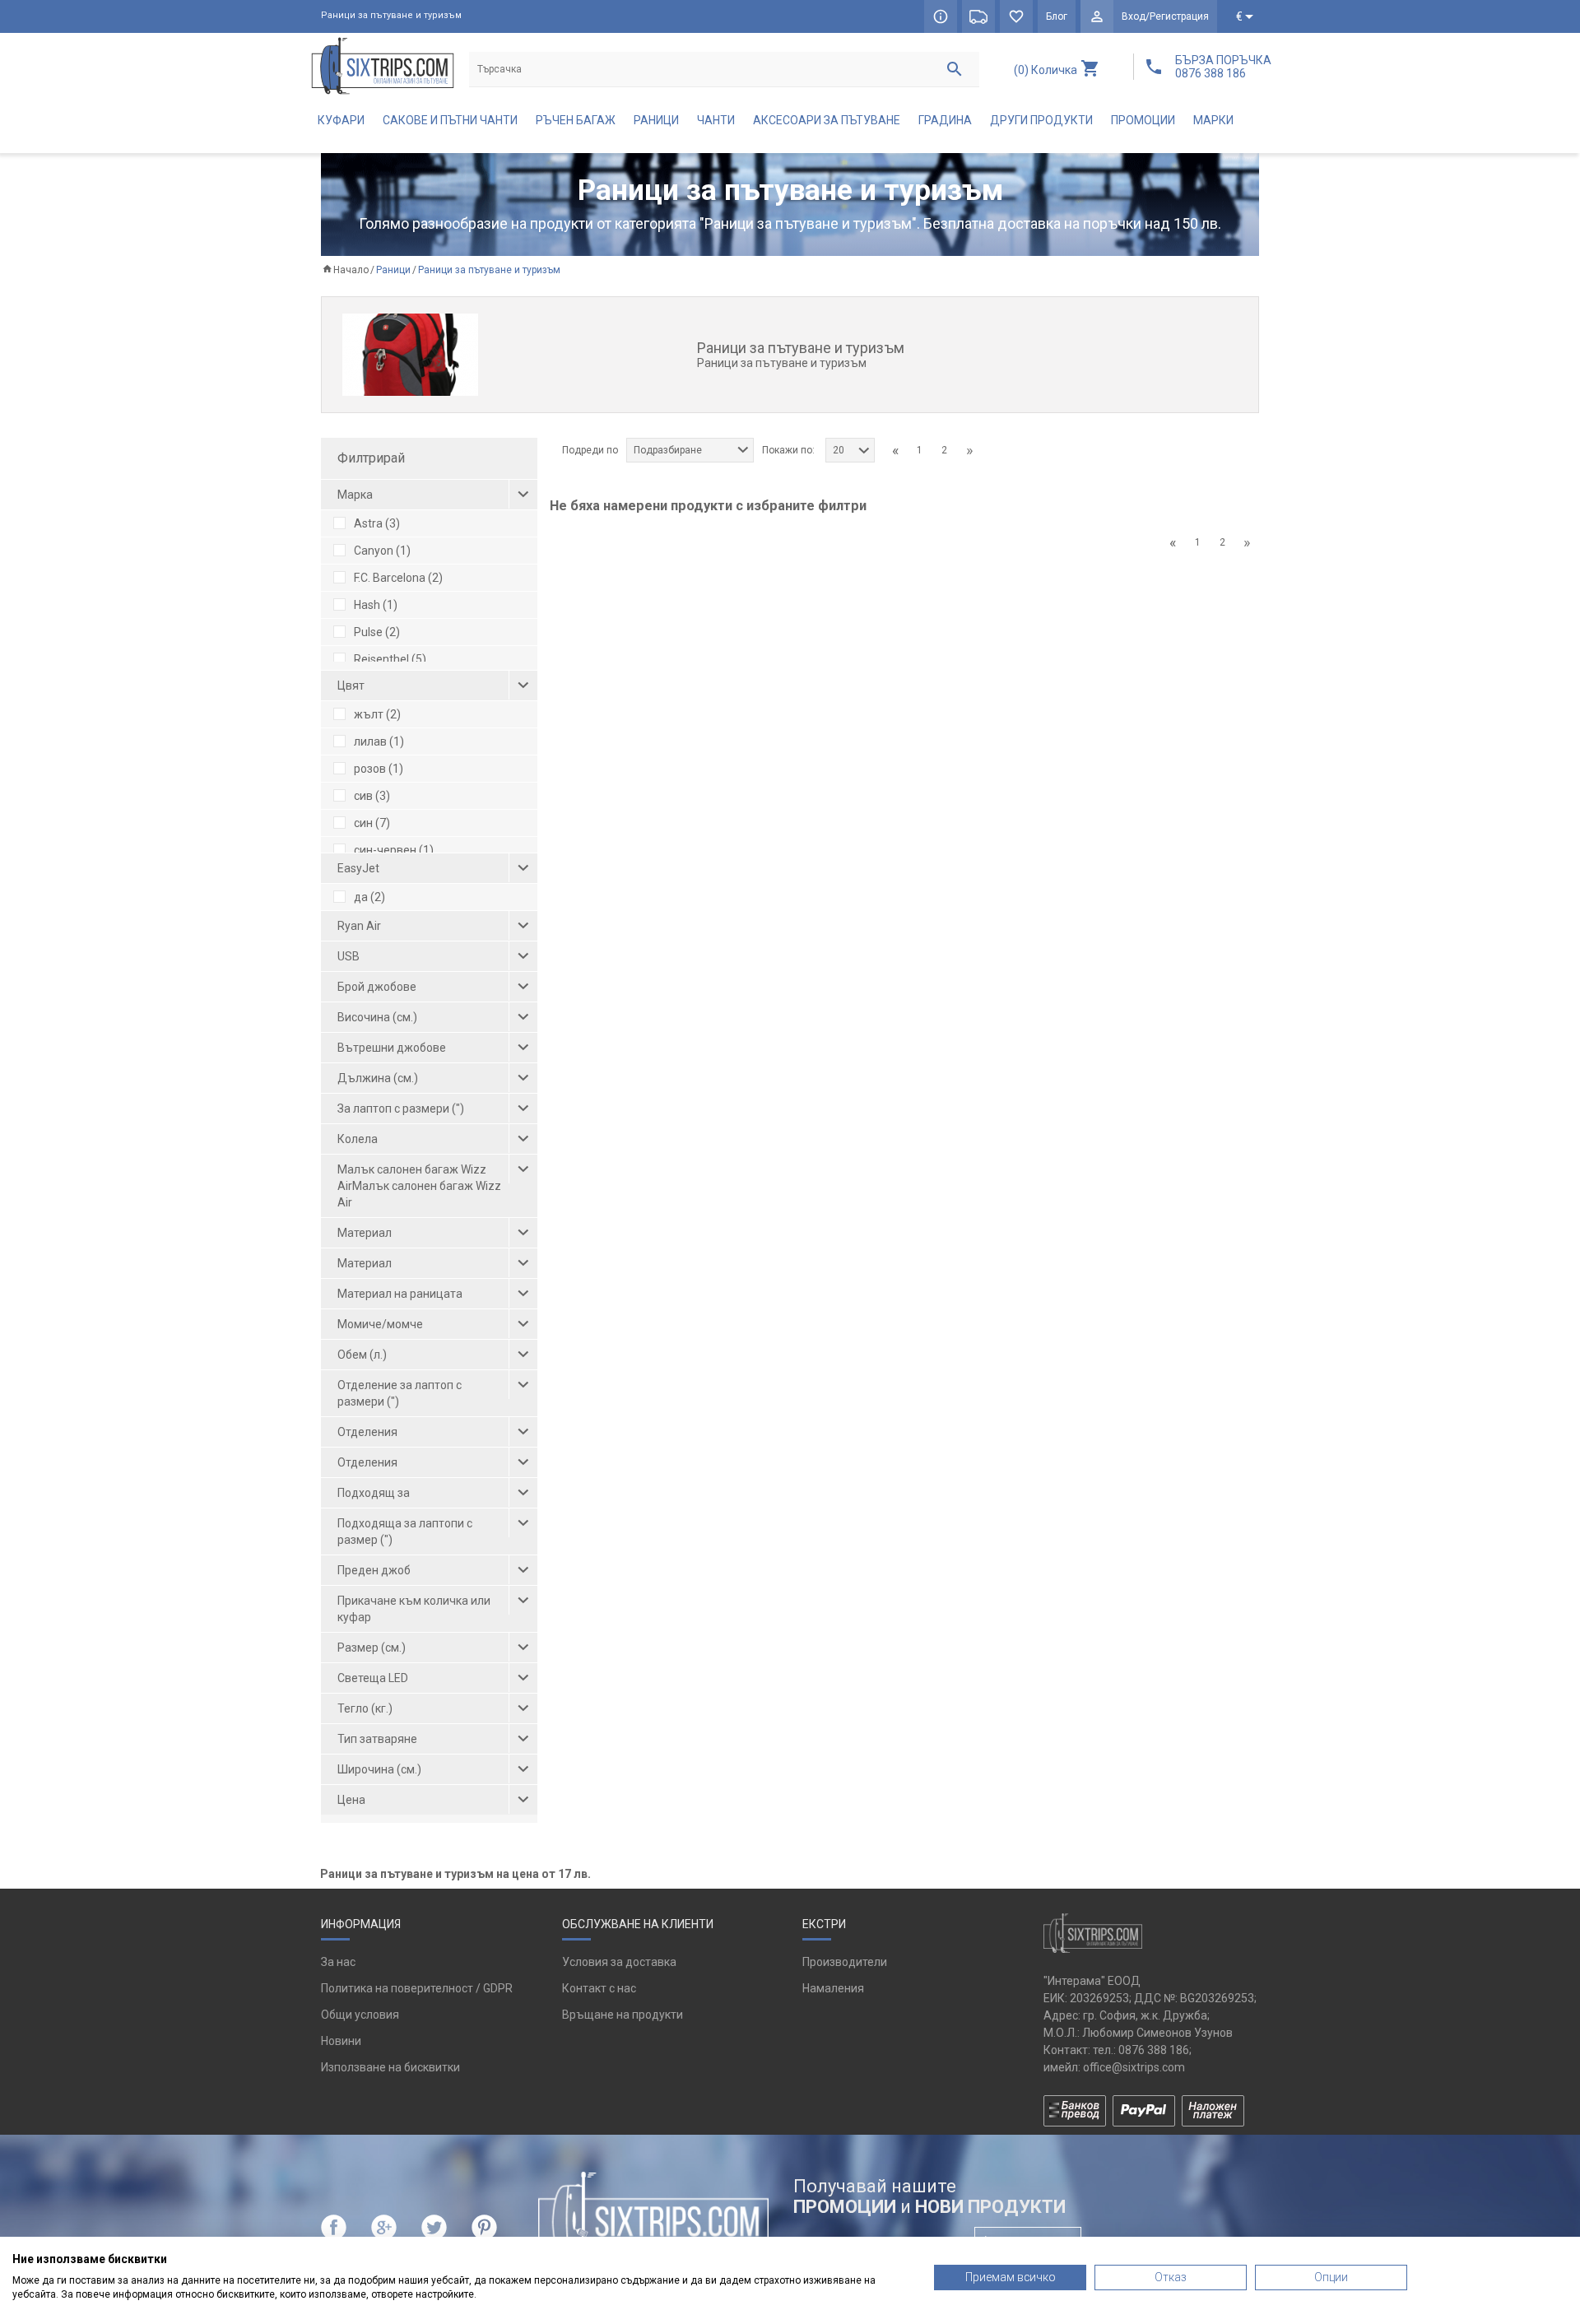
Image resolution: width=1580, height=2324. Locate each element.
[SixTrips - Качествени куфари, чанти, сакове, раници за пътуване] (383, 65)
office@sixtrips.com (1134, 2067)
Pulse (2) (377, 632)
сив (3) (372, 796)
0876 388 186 (1154, 2050)
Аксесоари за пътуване (827, 120)
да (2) (369, 897)
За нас (338, 1962)
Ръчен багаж (576, 120)
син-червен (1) (394, 850)
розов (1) (379, 769)
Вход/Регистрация (1165, 16)
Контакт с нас (599, 1988)
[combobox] (690, 450)
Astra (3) (377, 523)
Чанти (716, 120)
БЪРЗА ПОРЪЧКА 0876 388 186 (1223, 67)
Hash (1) (376, 605)
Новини (341, 2041)
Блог (1057, 16)
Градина (945, 120)
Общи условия (360, 2015)
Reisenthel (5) (390, 659)
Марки (1213, 120)
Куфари (341, 120)
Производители (845, 1962)
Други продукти (1041, 120)
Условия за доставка (619, 1962)
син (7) (372, 823)
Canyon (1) (382, 551)
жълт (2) (377, 714)
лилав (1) (379, 741)
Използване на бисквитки (390, 2067)
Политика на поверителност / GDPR (417, 1988)
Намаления (833, 1988)
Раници (656, 120)
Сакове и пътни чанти (450, 120)
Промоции (1143, 120)
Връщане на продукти (623, 2015)
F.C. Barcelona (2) (398, 578)
